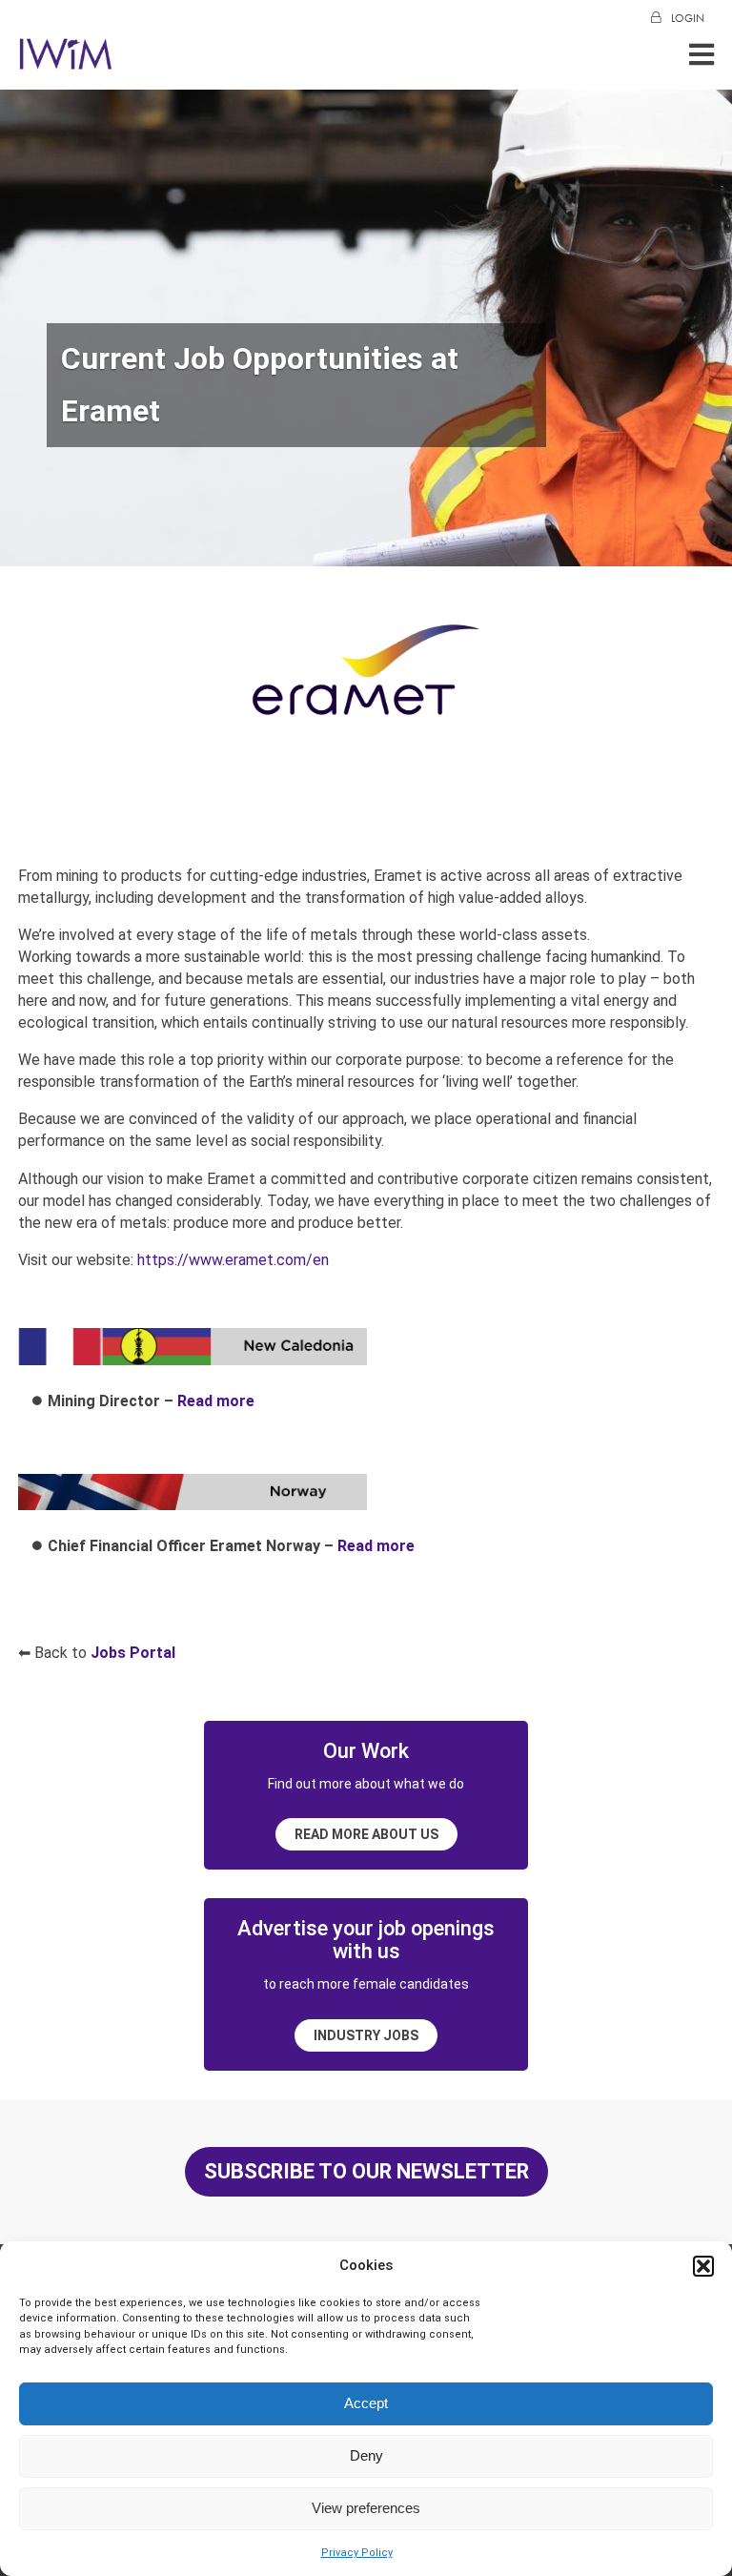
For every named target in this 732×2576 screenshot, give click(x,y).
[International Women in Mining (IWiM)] (66, 60)
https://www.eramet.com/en (233, 1260)
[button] (703, 2266)
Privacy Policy (357, 2553)
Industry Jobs (366, 2035)
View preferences (366, 2508)
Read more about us (366, 1834)
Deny (366, 2455)
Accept (366, 2403)
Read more (216, 1401)
